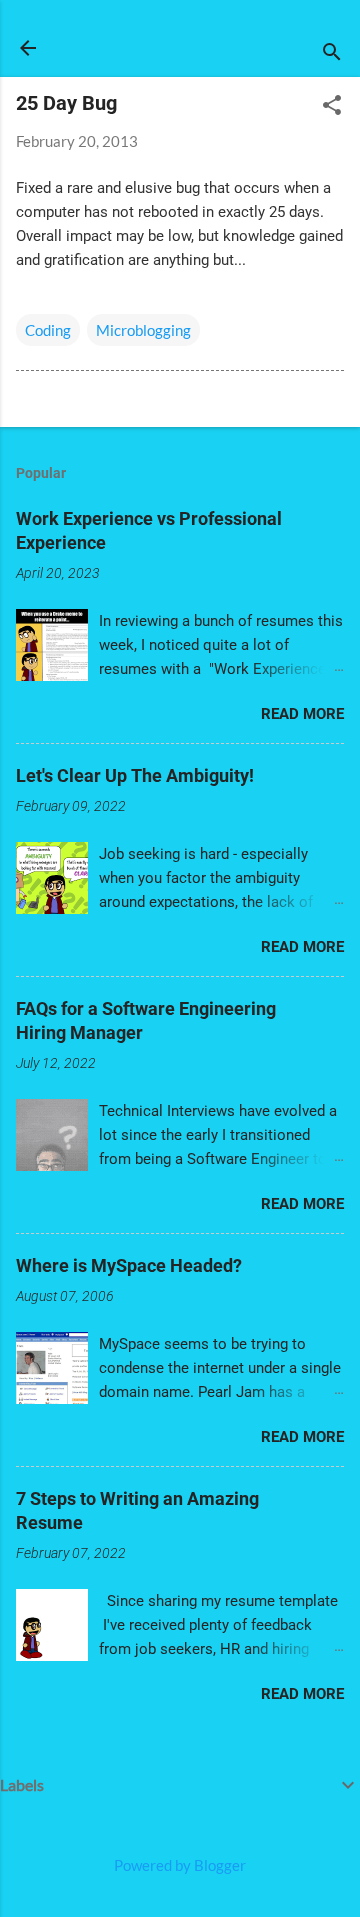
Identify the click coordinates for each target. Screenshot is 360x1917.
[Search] (332, 54)
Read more (302, 714)
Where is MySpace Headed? (129, 1265)
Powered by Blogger (180, 1865)
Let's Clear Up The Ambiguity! (135, 775)
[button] (332, 107)
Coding (48, 330)
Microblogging (143, 330)
